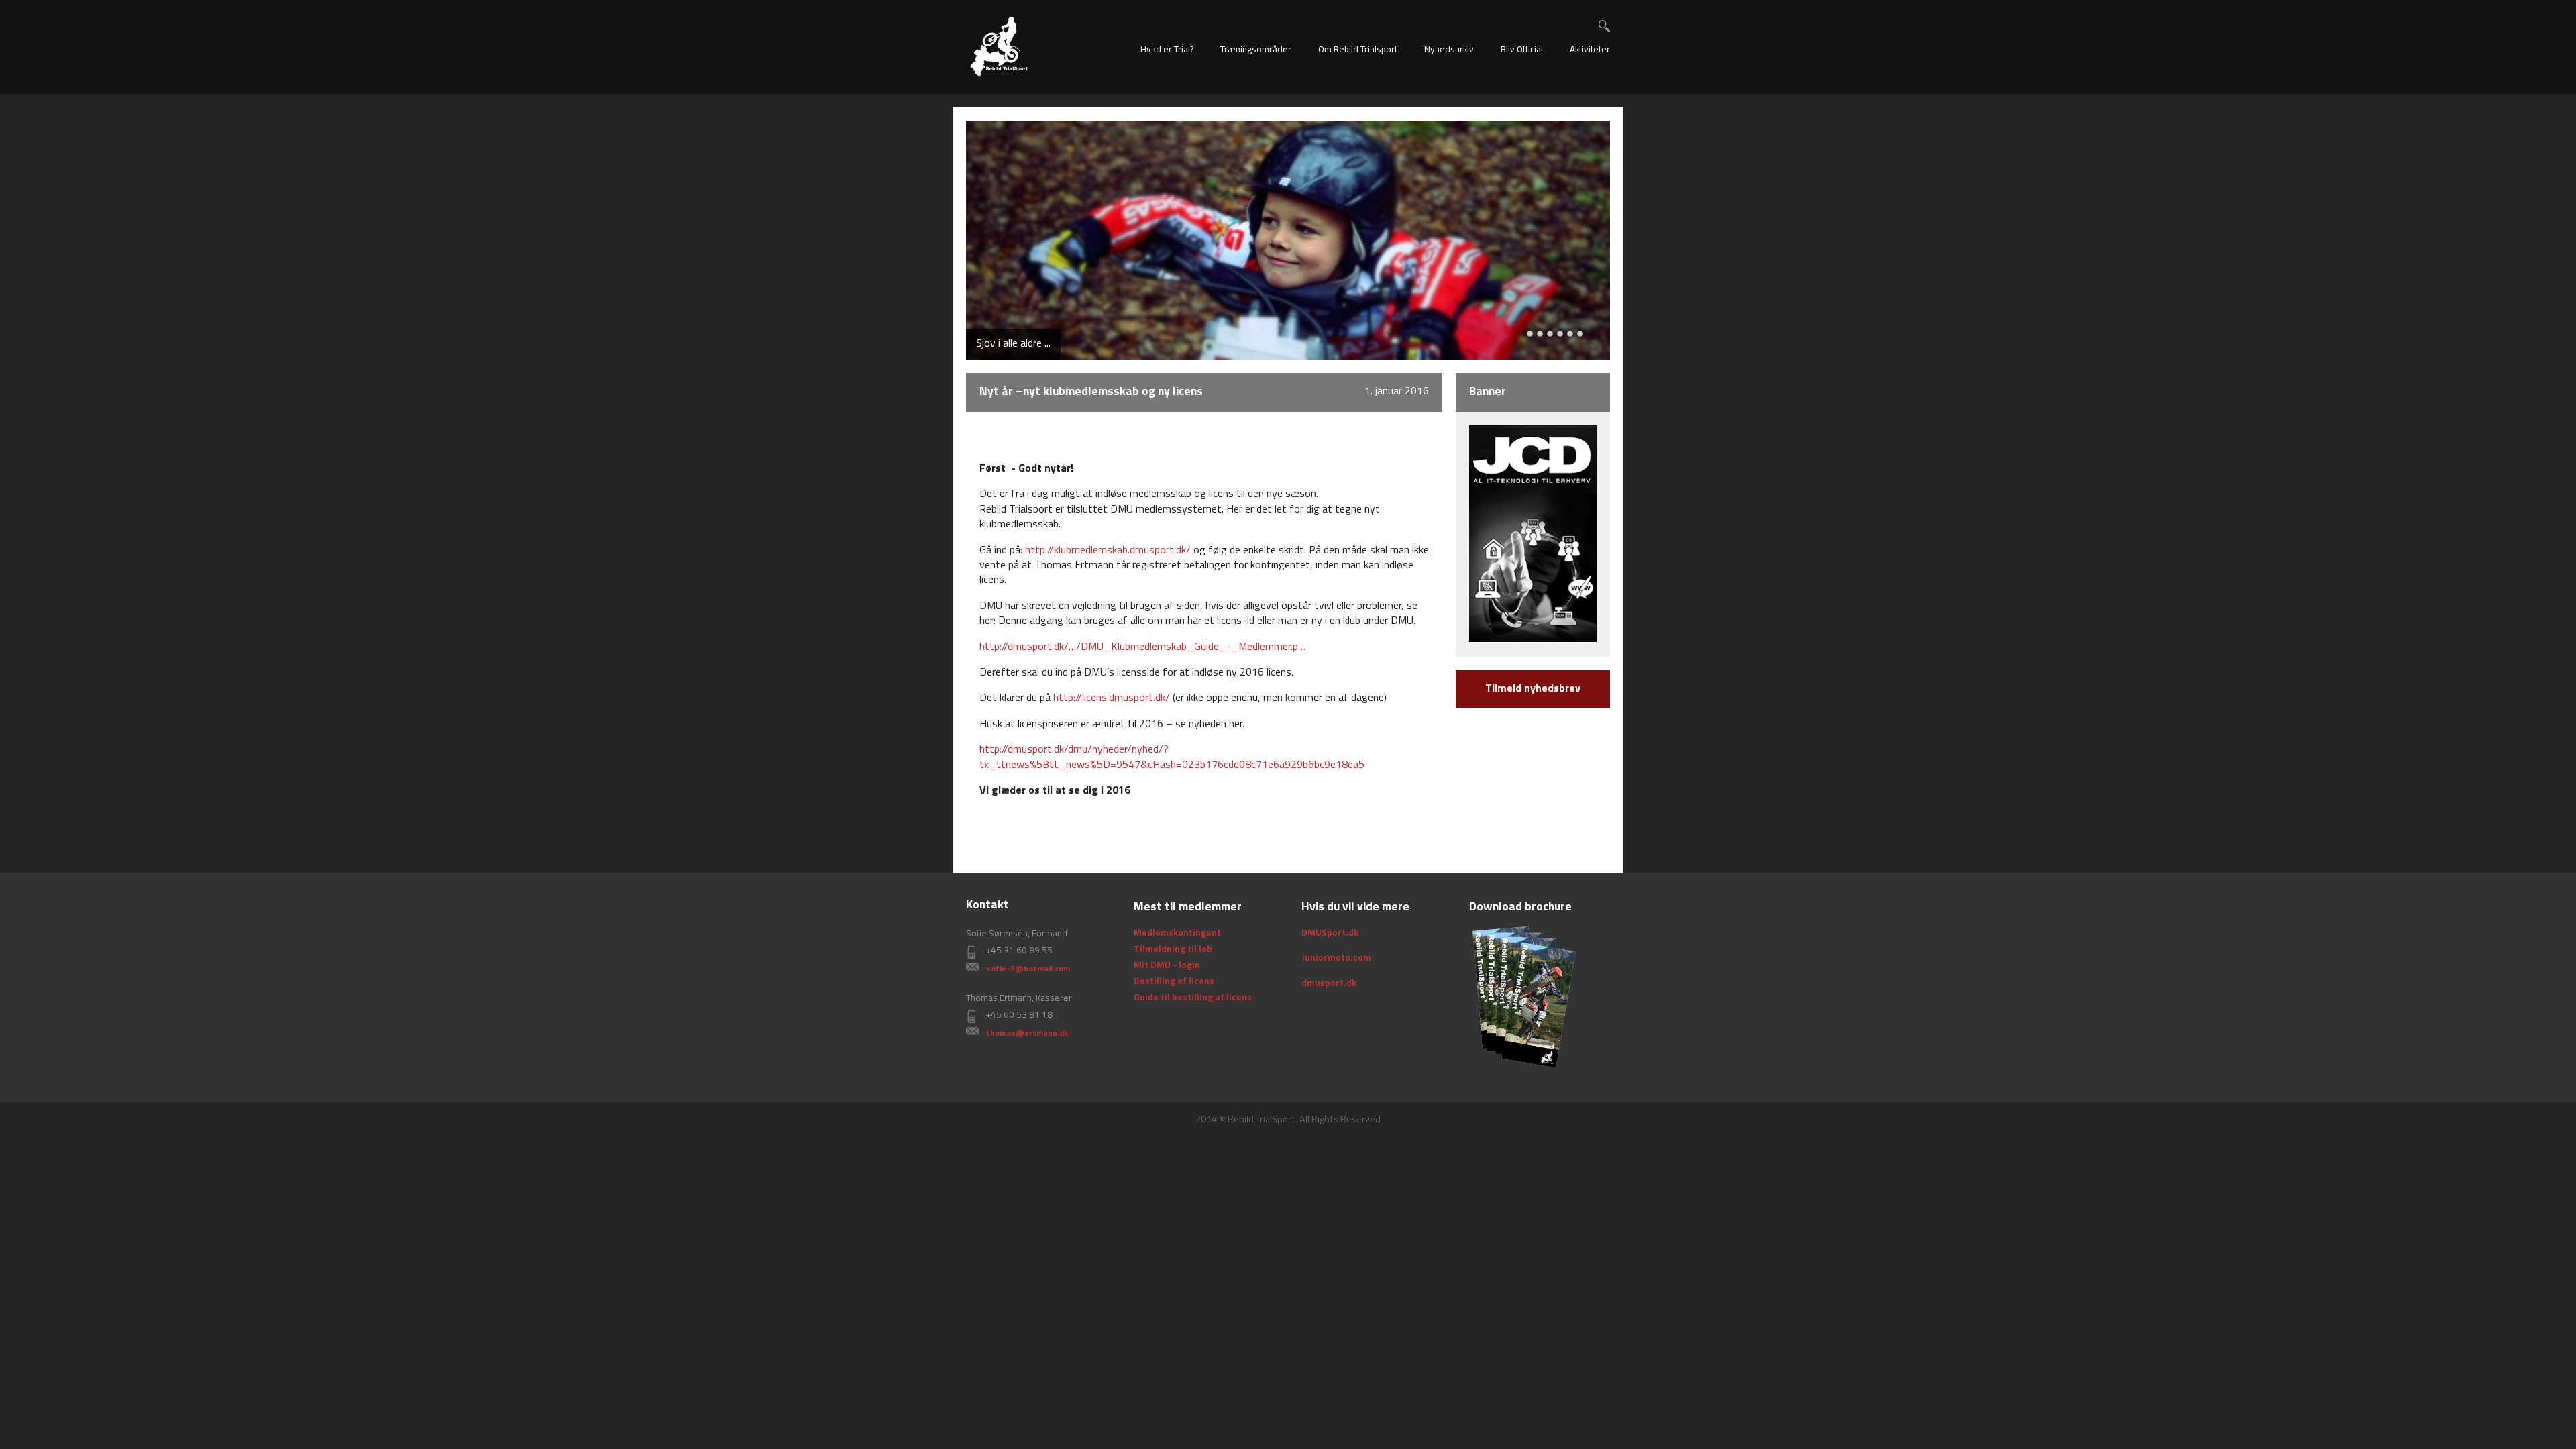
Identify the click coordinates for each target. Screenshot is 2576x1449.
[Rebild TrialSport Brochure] (1523, 996)
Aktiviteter (1590, 50)
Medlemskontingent (1177, 933)
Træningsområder (1256, 50)
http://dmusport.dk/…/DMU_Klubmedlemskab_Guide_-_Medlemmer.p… (1142, 647)
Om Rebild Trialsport (1358, 50)
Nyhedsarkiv (1449, 50)
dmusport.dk (1329, 984)
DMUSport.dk (1330, 933)
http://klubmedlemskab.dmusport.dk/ (1108, 551)
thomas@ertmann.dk (1027, 1034)
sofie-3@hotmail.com (1028, 969)
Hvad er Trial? (1167, 50)
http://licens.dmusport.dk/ (1112, 698)
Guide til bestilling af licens (1193, 998)
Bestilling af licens (1174, 982)
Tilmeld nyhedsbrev (1533, 689)
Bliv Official (1522, 50)
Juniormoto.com (1336, 958)
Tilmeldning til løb (1173, 950)
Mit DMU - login (1167, 966)
